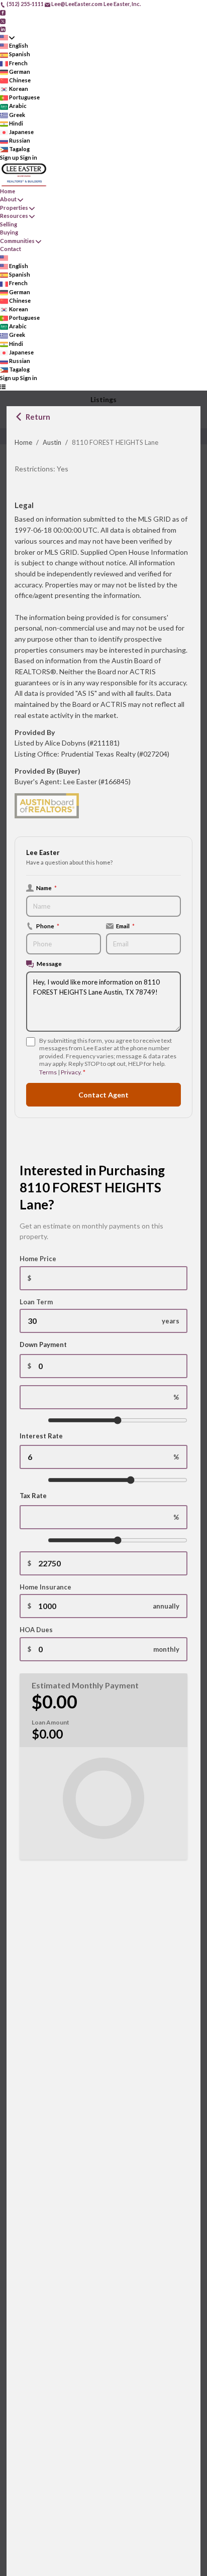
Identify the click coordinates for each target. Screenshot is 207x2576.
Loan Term (36, 1302)
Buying (9, 232)
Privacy (71, 1072)
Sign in (29, 157)
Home (23, 442)
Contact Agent (103, 1095)
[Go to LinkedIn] (3, 29)
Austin (52, 442)
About (8, 199)
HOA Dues (36, 1630)
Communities (17, 241)
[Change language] (7, 37)
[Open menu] (3, 387)
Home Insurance (45, 1587)
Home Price (38, 1259)
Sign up (10, 157)
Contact (11, 249)
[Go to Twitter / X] (3, 20)
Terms (48, 1072)
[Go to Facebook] (3, 12)
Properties (14, 208)
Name (46, 888)
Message (49, 963)
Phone (48, 926)
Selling (9, 224)
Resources (14, 216)
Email (125, 926)
